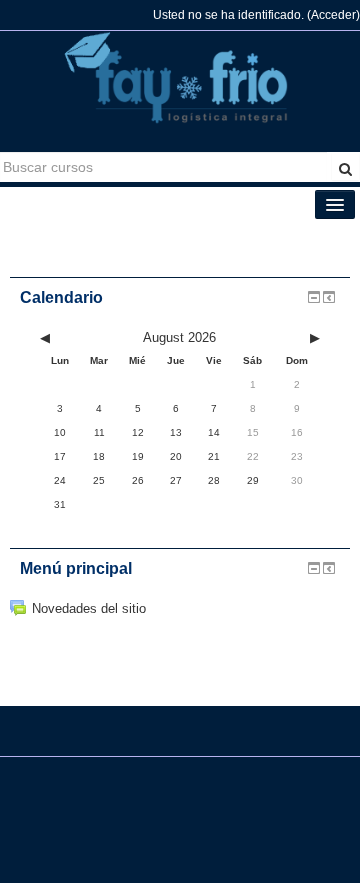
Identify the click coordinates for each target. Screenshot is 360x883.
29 (253, 480)
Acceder (333, 15)
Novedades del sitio (89, 608)
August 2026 (179, 337)
